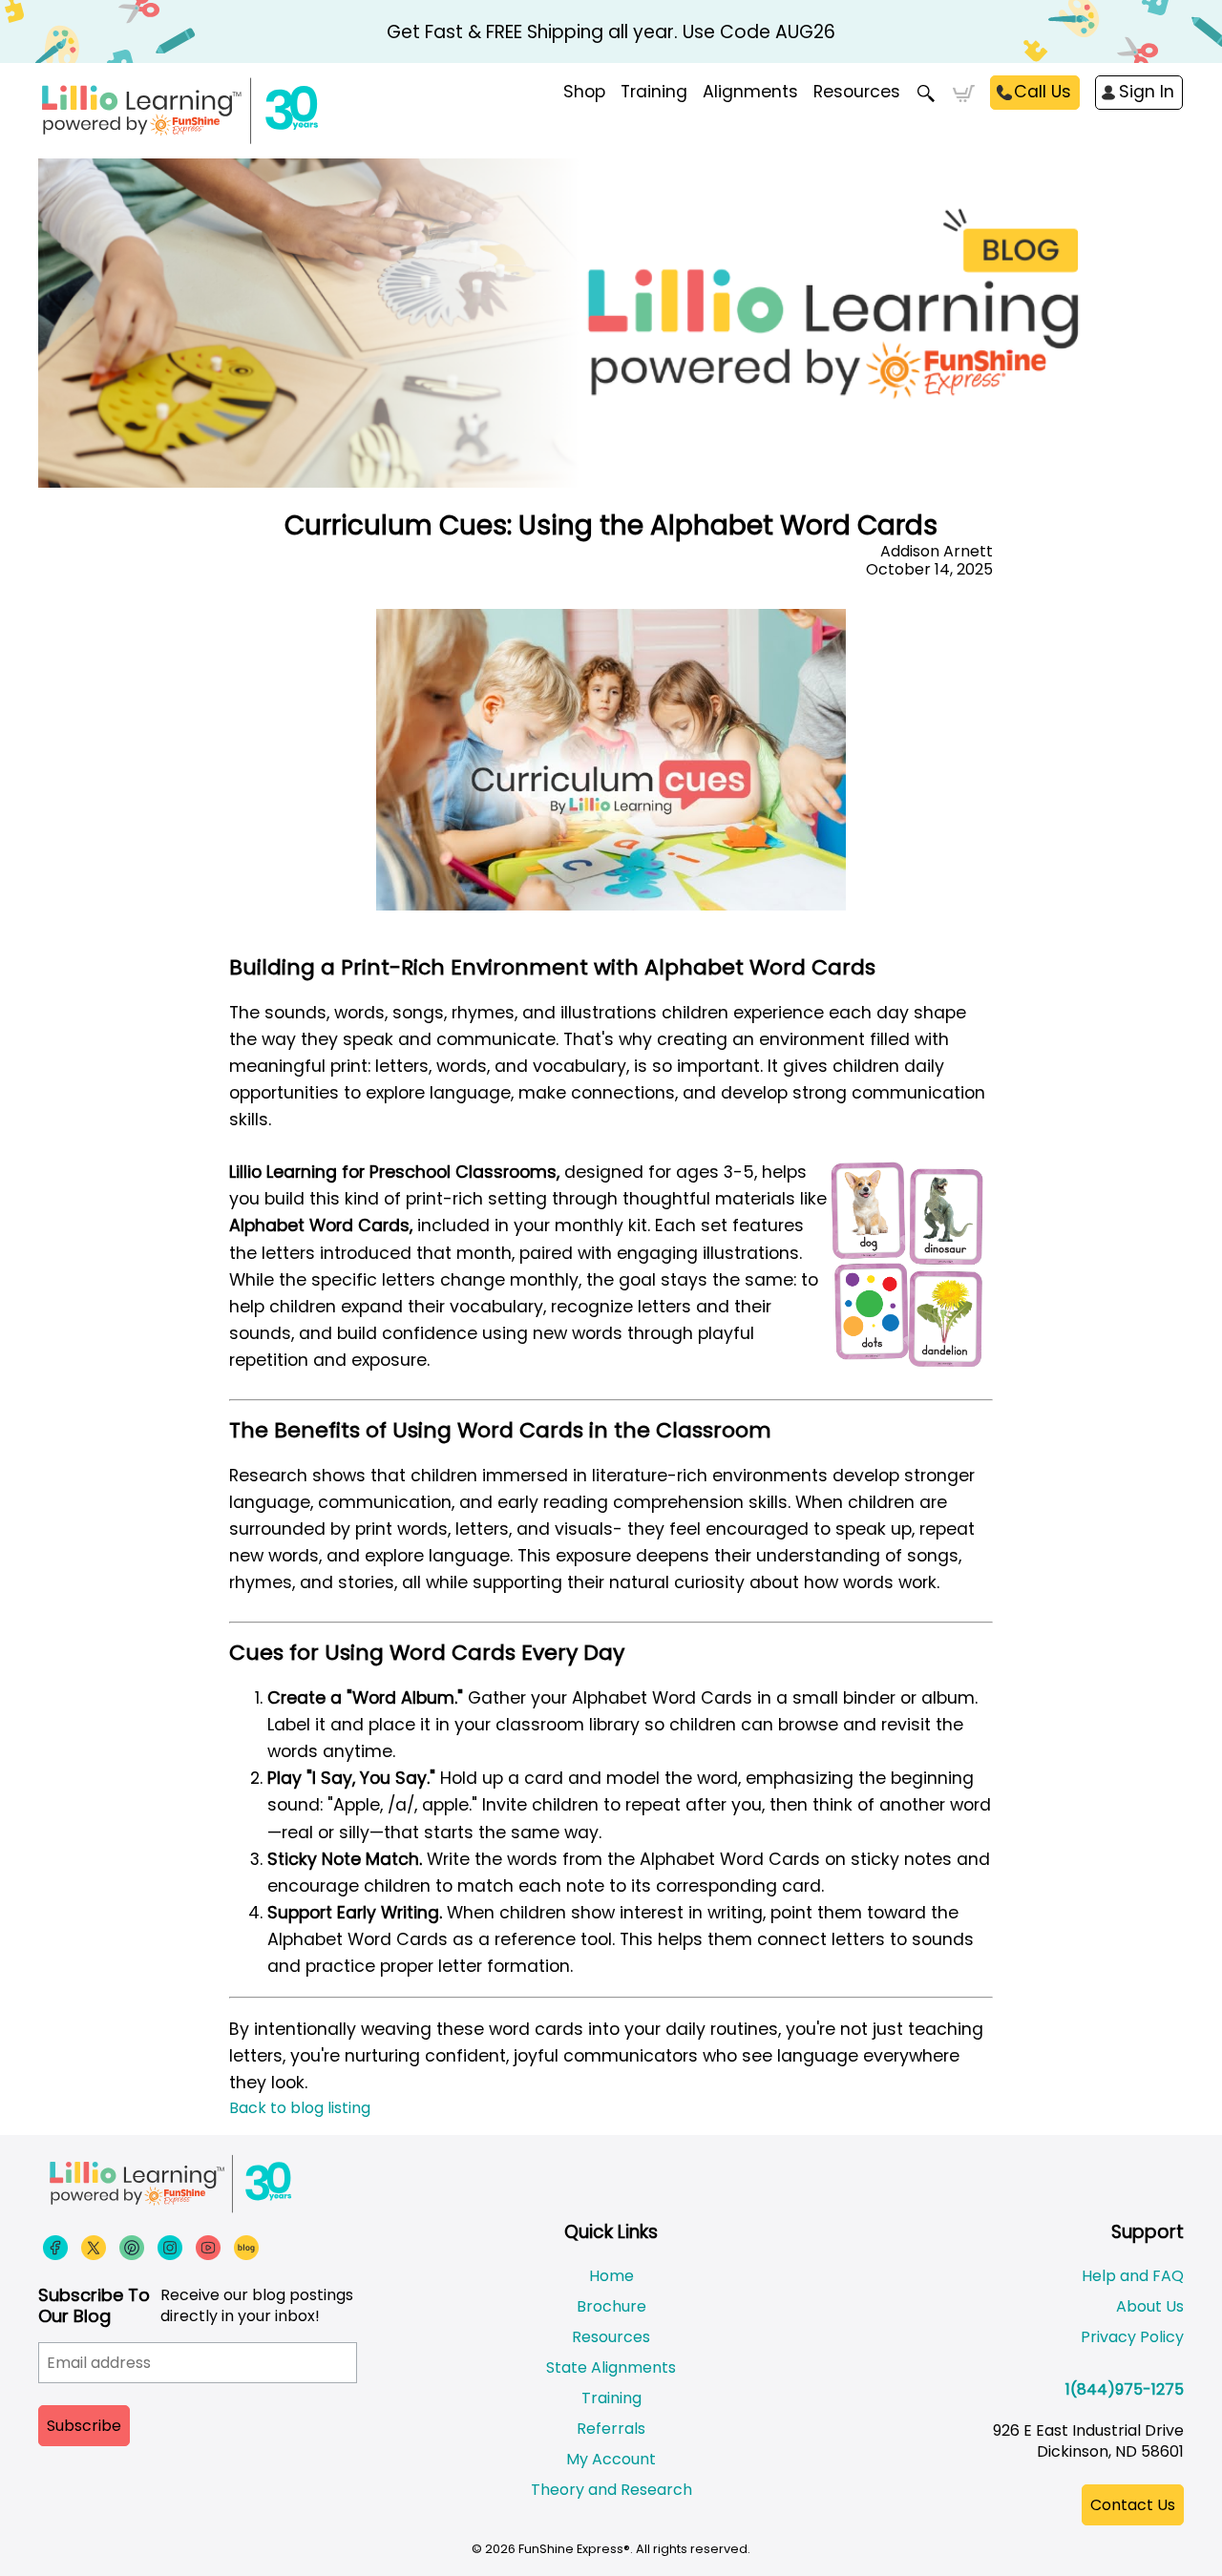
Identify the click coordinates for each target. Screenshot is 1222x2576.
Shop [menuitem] (584, 92)
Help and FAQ (1133, 2276)
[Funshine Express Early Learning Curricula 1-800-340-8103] (220, 111)
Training (611, 2398)
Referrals (611, 2429)
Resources (857, 92)
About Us (1150, 2306)
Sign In (1147, 92)
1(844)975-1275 (1125, 2389)
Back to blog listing (300, 2108)
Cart (964, 94)
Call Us (1043, 92)
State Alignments (611, 2367)
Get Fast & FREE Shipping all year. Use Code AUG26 (611, 32)
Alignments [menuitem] (750, 92)
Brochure (611, 2306)
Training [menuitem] (654, 92)
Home (611, 2276)
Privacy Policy (1132, 2337)
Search (927, 94)
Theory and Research (611, 2490)
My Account (611, 2459)
